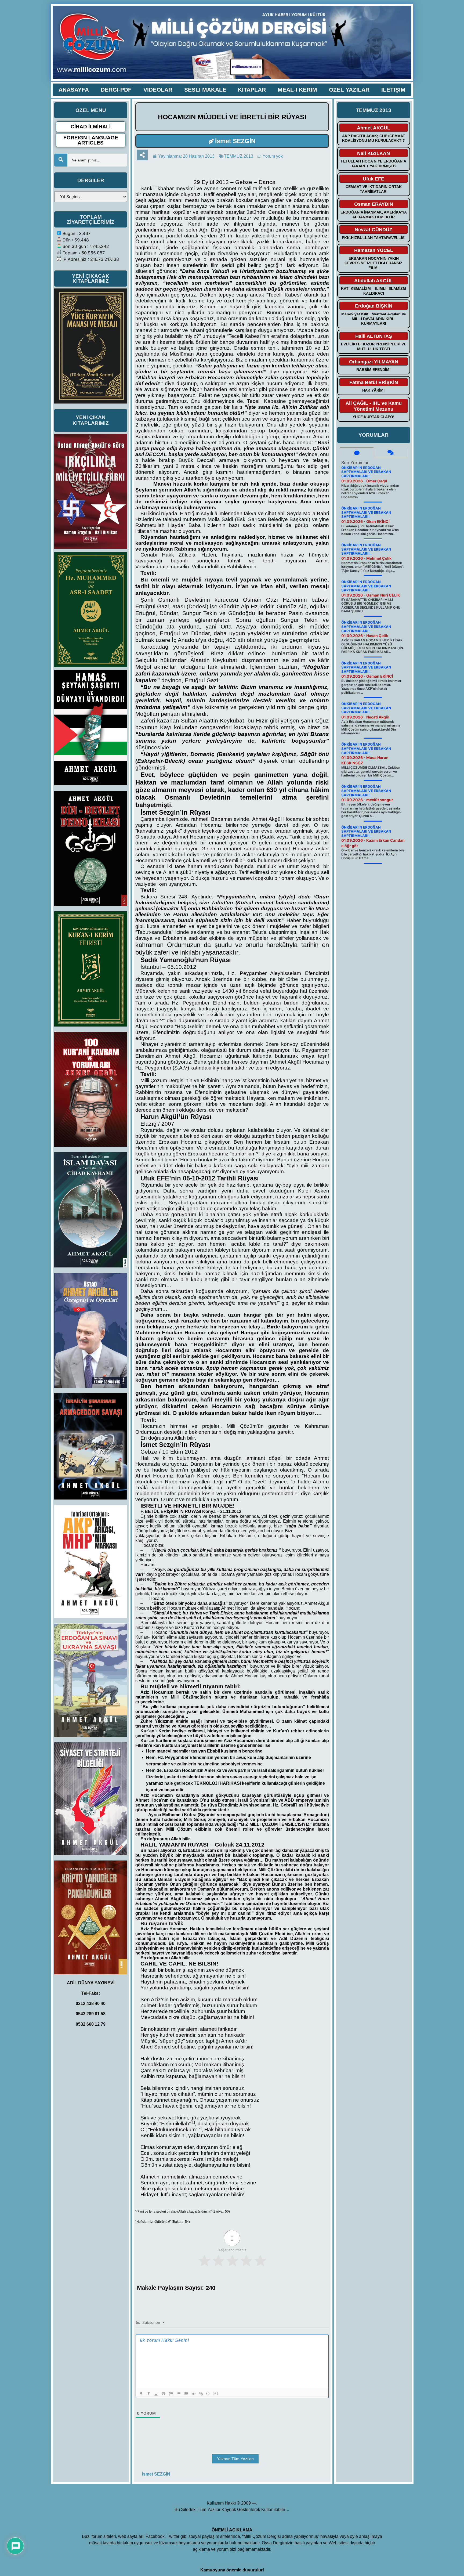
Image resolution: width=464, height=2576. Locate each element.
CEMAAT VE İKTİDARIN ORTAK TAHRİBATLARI (374, 189)
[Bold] (141, 2394)
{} (208, 2393)
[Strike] (164, 2394)
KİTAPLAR (252, 90)
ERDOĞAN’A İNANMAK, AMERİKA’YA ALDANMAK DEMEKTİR (374, 215)
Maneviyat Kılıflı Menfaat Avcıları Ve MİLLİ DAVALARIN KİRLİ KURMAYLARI (374, 319)
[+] (216, 2393)
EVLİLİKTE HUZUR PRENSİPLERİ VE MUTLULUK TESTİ (374, 346)
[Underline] (156, 2394)
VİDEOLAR (158, 90)
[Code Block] (194, 2394)
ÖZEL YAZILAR (349, 90)
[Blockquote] (186, 2394)
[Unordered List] (179, 2394)
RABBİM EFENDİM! (374, 370)
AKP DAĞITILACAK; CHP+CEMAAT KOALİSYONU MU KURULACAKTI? (374, 138)
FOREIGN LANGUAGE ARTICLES (91, 140)
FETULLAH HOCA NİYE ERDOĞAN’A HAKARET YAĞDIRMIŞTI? (374, 164)
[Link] (201, 2394)
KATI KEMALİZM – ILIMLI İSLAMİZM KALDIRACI (374, 291)
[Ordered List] (171, 2394)
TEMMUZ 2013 (239, 156)
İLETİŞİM (393, 90)
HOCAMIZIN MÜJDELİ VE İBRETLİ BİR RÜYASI (232, 117)
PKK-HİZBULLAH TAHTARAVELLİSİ (374, 238)
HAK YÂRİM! (374, 390)
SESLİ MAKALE (205, 90)
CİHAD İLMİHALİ (91, 127)
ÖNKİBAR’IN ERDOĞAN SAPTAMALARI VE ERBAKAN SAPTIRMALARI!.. (366, 472)
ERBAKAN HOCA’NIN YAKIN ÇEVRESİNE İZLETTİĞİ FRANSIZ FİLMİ (374, 263)
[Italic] (148, 2394)
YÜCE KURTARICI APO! (374, 417)
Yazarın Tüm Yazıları (235, 2459)
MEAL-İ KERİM (297, 90)
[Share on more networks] (142, 155)
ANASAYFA (74, 90)
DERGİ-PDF (116, 90)
